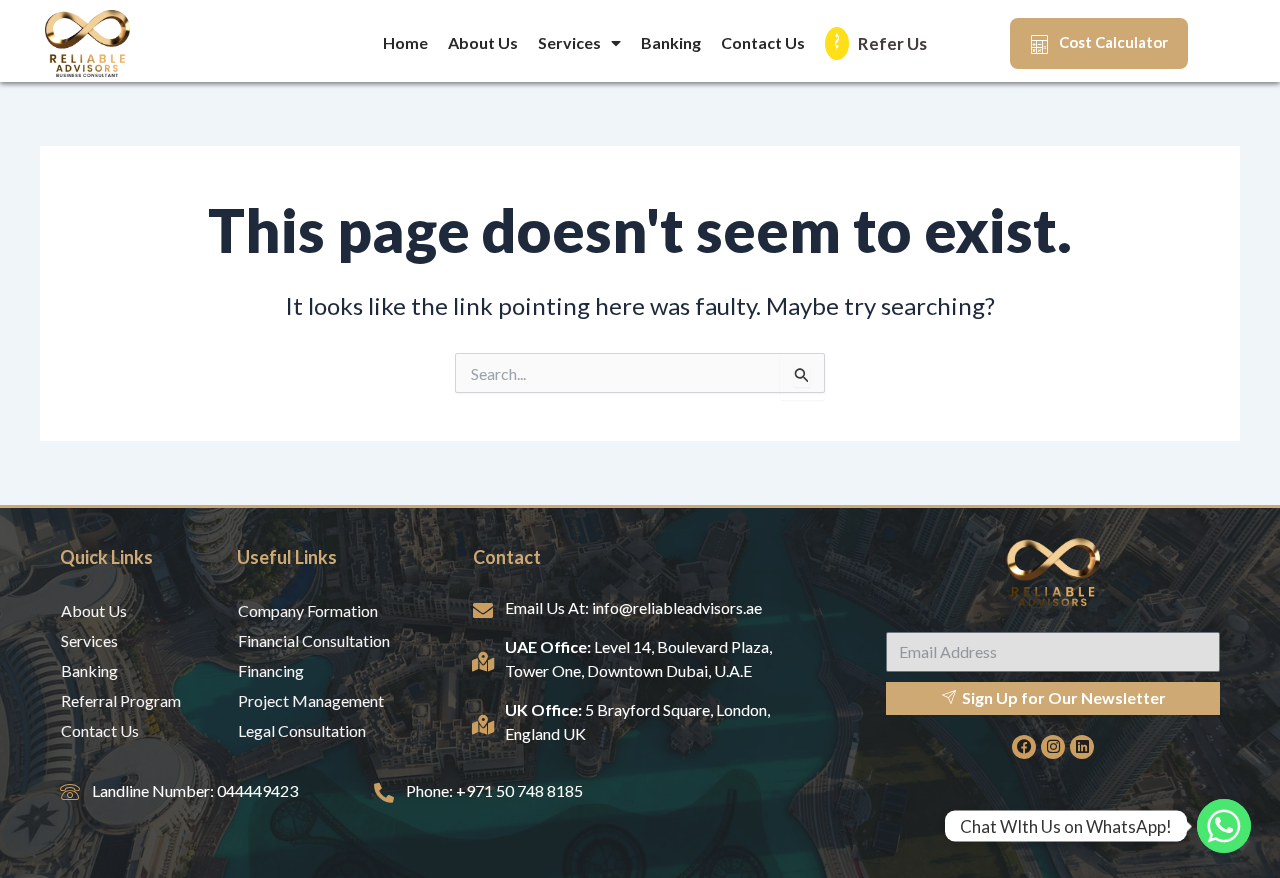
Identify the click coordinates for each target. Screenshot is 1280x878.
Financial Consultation (314, 640)
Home (405, 42)
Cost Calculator (1113, 42)
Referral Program (121, 700)
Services (569, 42)
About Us (483, 42)
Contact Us (763, 42)
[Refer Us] (837, 43)
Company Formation (308, 610)
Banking (671, 42)
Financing (271, 670)
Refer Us (892, 43)
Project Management (311, 700)
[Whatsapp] (1224, 826)
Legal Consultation (302, 730)
